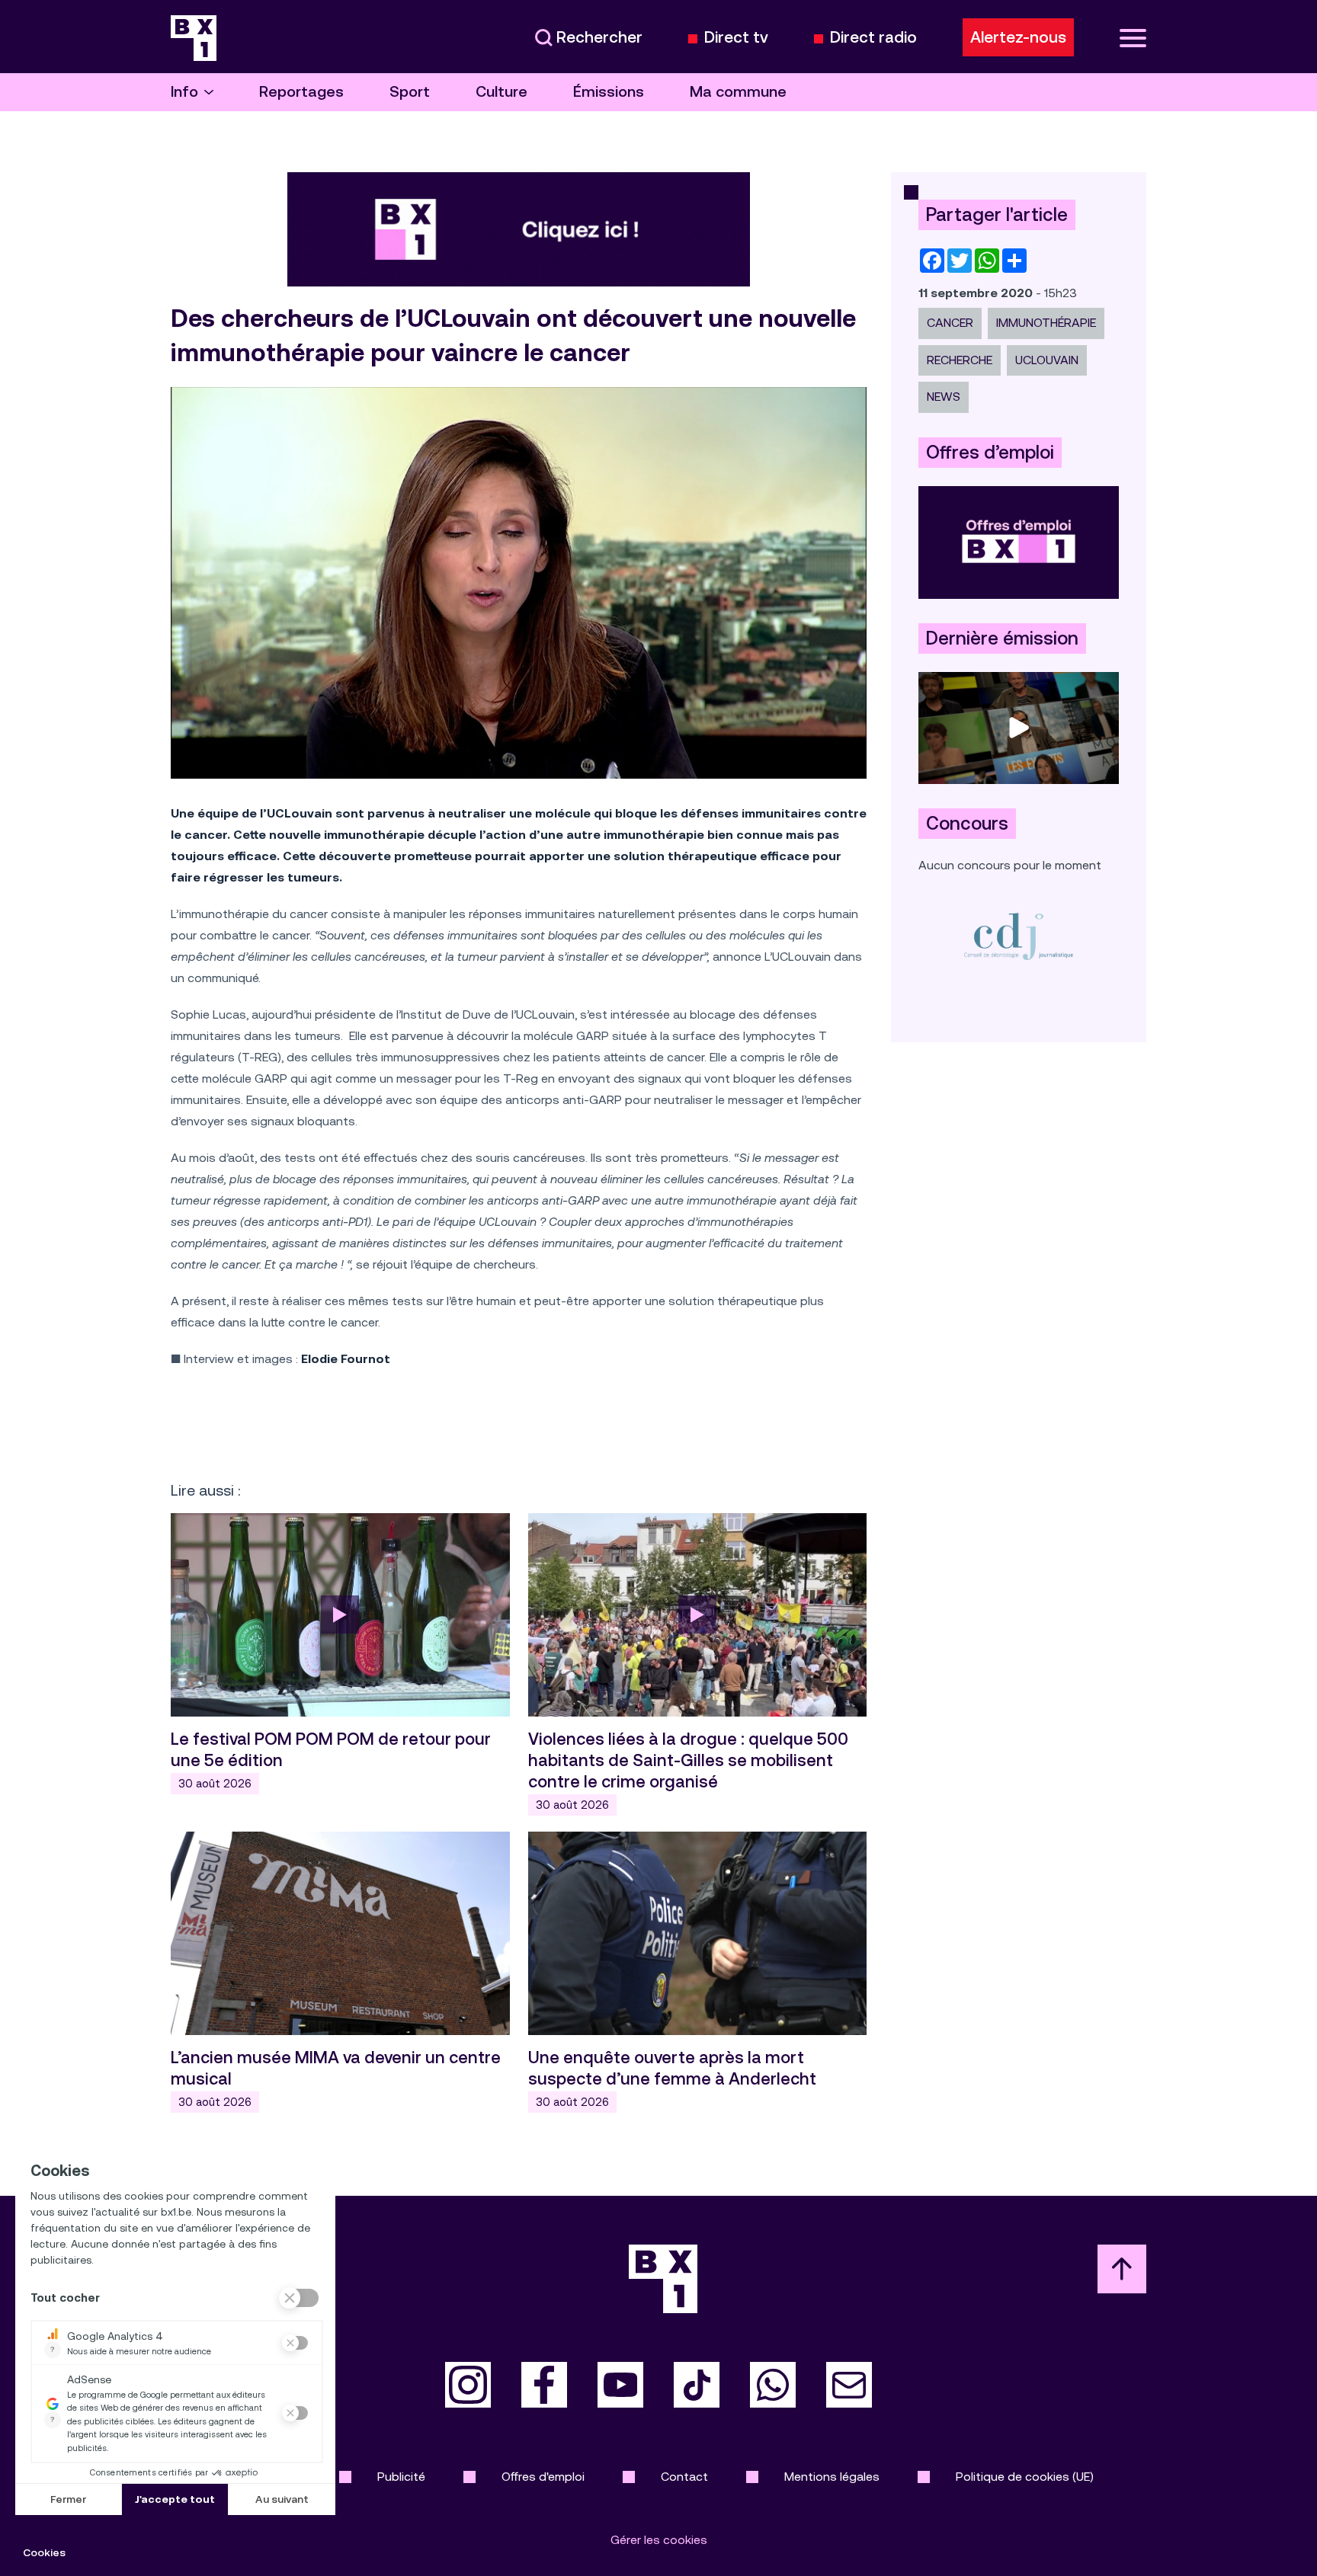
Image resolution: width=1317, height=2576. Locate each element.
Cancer (950, 323)
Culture (501, 92)
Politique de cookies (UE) (1025, 2477)
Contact (684, 2477)
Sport (410, 92)
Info (184, 92)
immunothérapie (1046, 323)
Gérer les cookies (659, 2540)
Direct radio (873, 38)
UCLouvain (1047, 360)
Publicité (401, 2477)
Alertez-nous (1018, 37)
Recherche (960, 360)
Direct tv (736, 38)
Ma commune (738, 92)
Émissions (609, 92)
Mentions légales (832, 2477)
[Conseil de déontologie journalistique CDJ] (1019, 936)
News (944, 397)
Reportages (301, 92)
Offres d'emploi (543, 2477)
